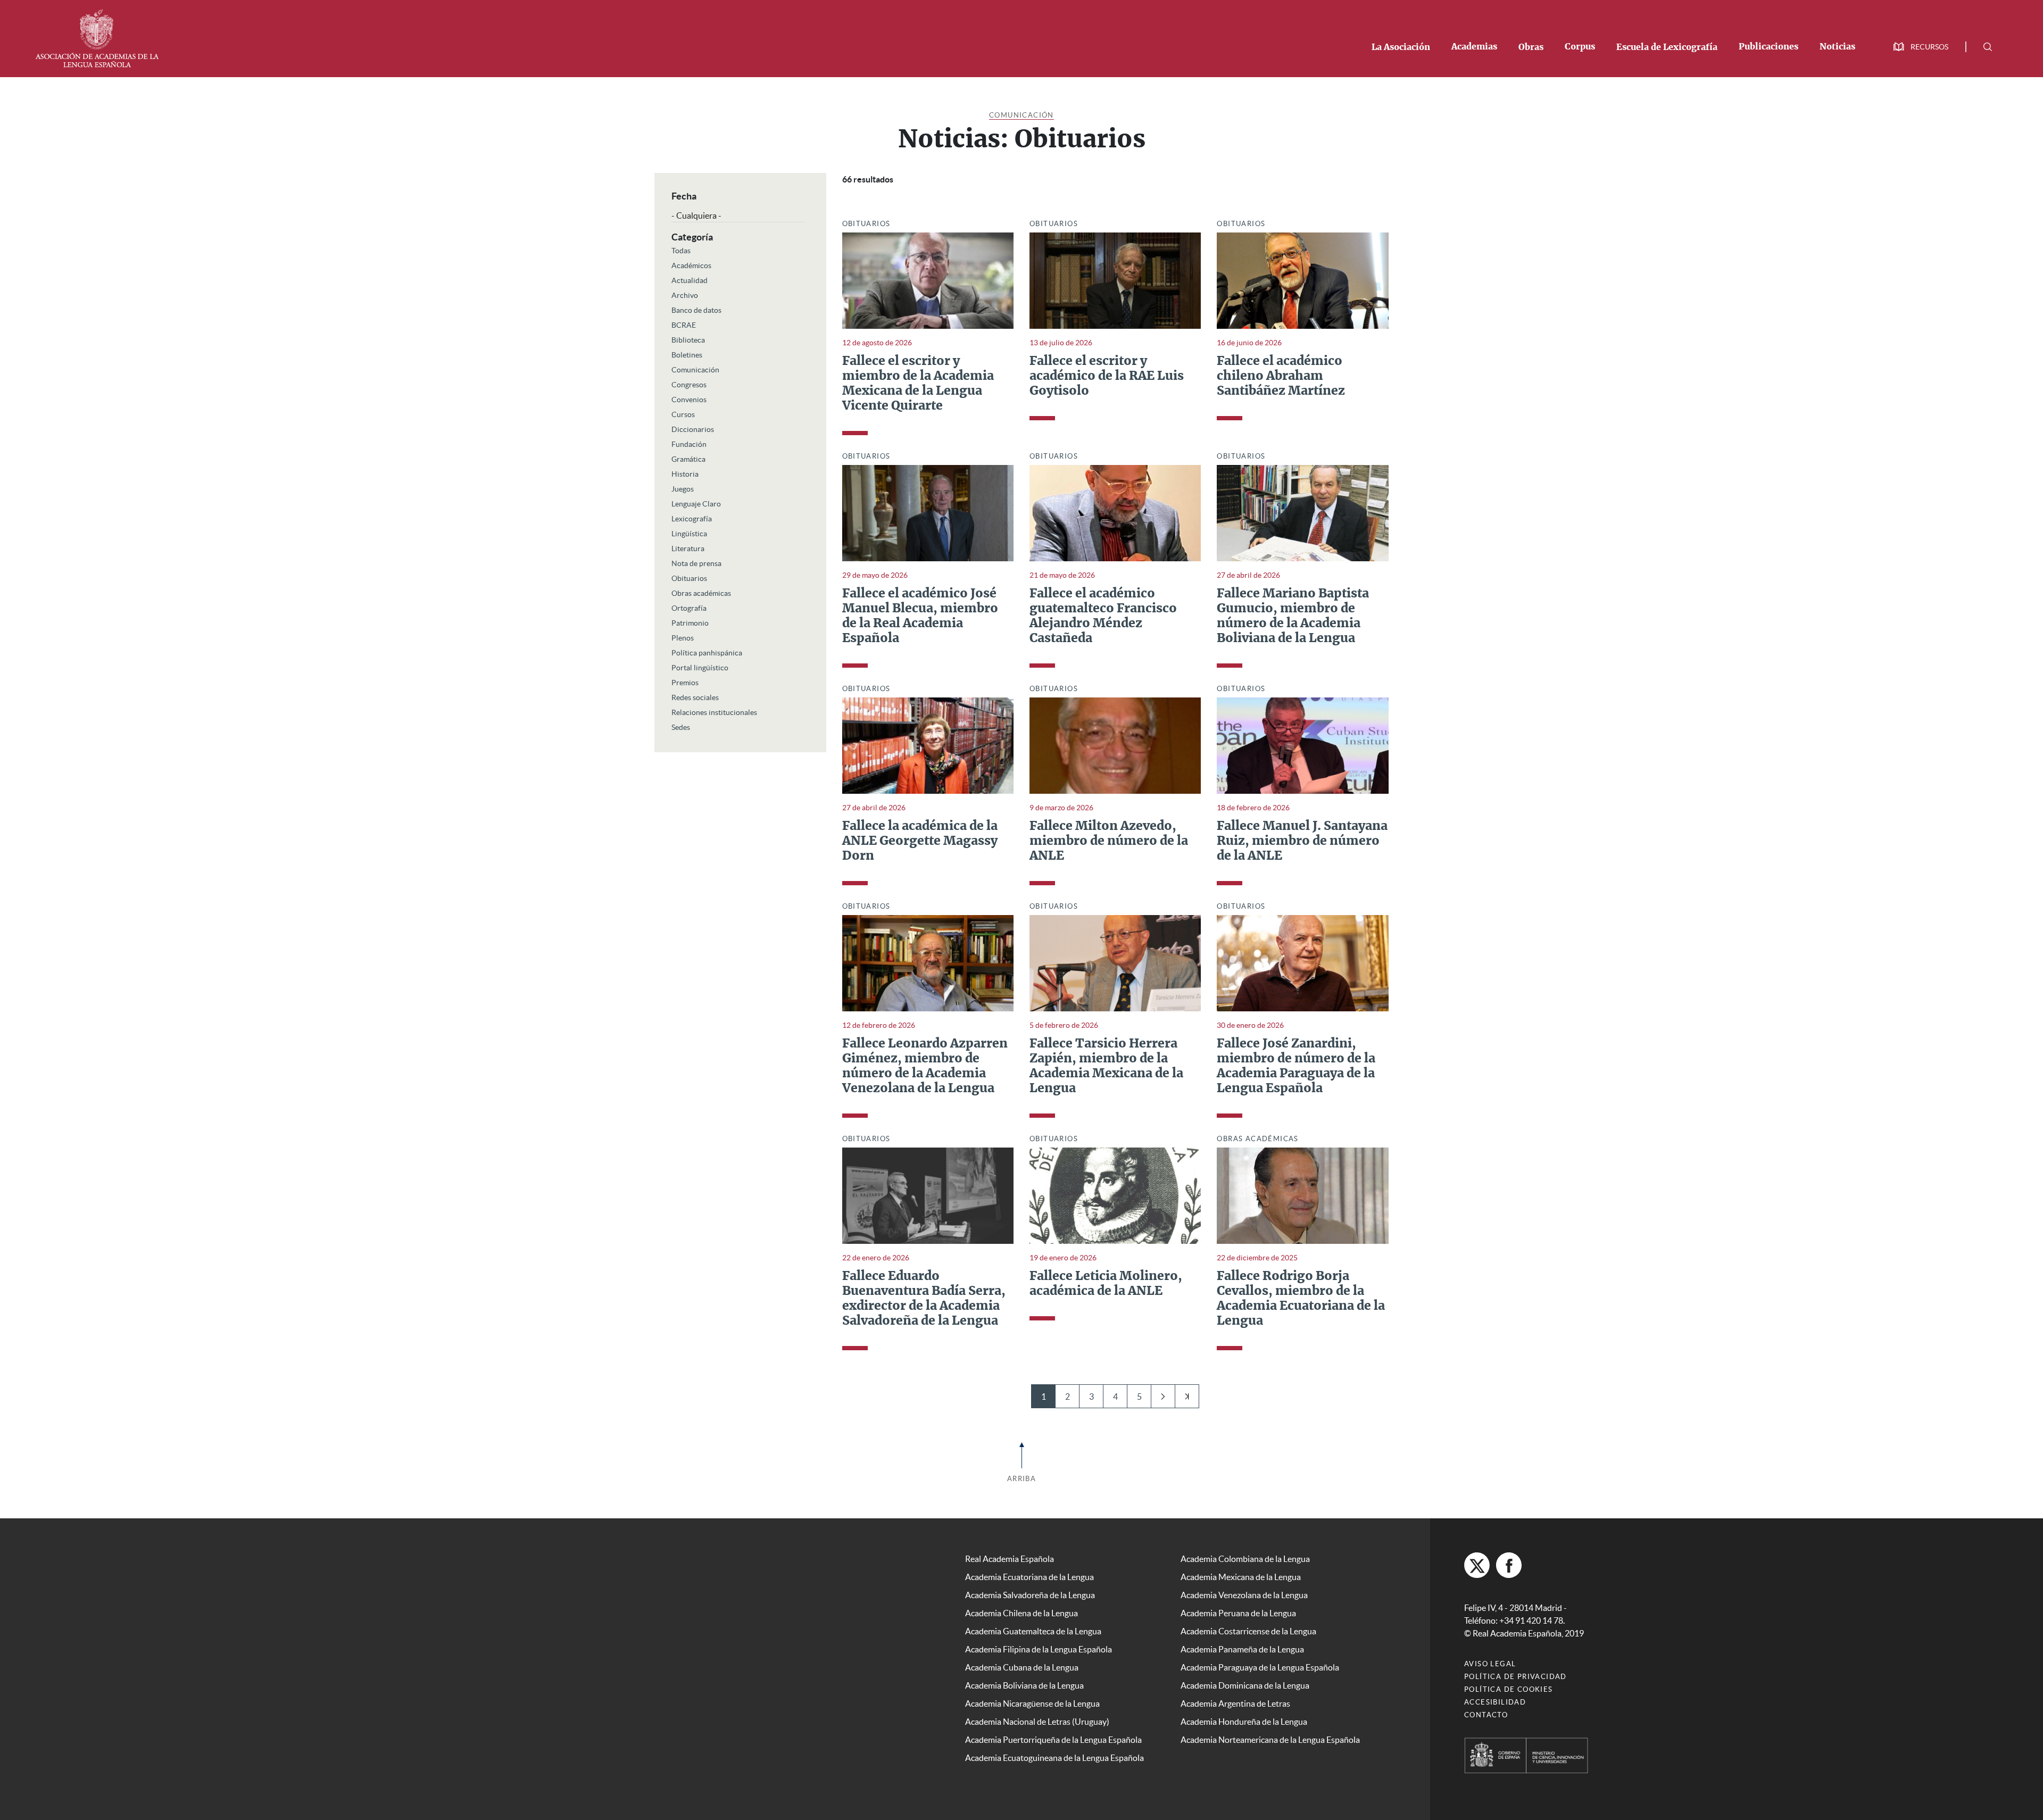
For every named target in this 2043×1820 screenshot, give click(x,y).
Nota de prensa (696, 563)
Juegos (683, 489)
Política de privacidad (1515, 1677)
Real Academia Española (1010, 1559)
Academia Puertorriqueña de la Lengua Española (1053, 1740)
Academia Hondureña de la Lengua (1244, 1722)
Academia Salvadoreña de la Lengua (1030, 1595)
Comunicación (1021, 115)
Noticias (1837, 47)
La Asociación (1401, 47)
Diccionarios (693, 429)
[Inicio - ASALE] (97, 37)
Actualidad (690, 280)
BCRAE (684, 325)
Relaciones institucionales (714, 712)
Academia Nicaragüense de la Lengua (1032, 1703)
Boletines (687, 355)
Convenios (689, 400)
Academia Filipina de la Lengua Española (1039, 1649)
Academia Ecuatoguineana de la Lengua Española (1054, 1758)
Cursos (683, 414)
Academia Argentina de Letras (1235, 1703)
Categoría (692, 237)
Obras (1531, 47)
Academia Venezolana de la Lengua (1244, 1595)
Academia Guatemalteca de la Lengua (1033, 1631)
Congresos (689, 385)
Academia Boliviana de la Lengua (1024, 1685)
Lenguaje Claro (696, 504)
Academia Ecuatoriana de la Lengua (1029, 1577)
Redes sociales (695, 697)
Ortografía (689, 608)
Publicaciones (1768, 47)
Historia (685, 474)
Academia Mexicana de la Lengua (1241, 1577)
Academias (1474, 47)
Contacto (1486, 1715)
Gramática (688, 459)
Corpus (1580, 47)
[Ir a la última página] (1187, 1396)
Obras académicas (701, 593)
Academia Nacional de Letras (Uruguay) (1037, 1722)
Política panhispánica (707, 653)
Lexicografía (692, 519)
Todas (681, 251)
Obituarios (689, 578)
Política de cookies (1509, 1689)
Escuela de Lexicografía (1667, 47)
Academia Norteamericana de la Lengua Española (1270, 1740)
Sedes (681, 727)
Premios (685, 683)
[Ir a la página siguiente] (1163, 1396)
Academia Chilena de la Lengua (1021, 1613)
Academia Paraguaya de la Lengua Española (1260, 1667)
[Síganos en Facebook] (1509, 1565)
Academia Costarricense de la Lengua (1248, 1631)
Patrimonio (690, 623)
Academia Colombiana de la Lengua (1245, 1559)
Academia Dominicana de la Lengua (1245, 1685)
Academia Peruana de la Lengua (1238, 1613)
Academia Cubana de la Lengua (1022, 1667)
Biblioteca (688, 340)
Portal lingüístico (700, 668)
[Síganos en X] (1477, 1565)
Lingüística (689, 534)
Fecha (684, 196)
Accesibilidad (1495, 1702)
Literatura (688, 549)
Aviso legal (1490, 1664)
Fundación (689, 444)
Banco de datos (696, 310)
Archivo (685, 295)
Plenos (683, 638)
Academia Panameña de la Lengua (1242, 1649)
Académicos (691, 265)
